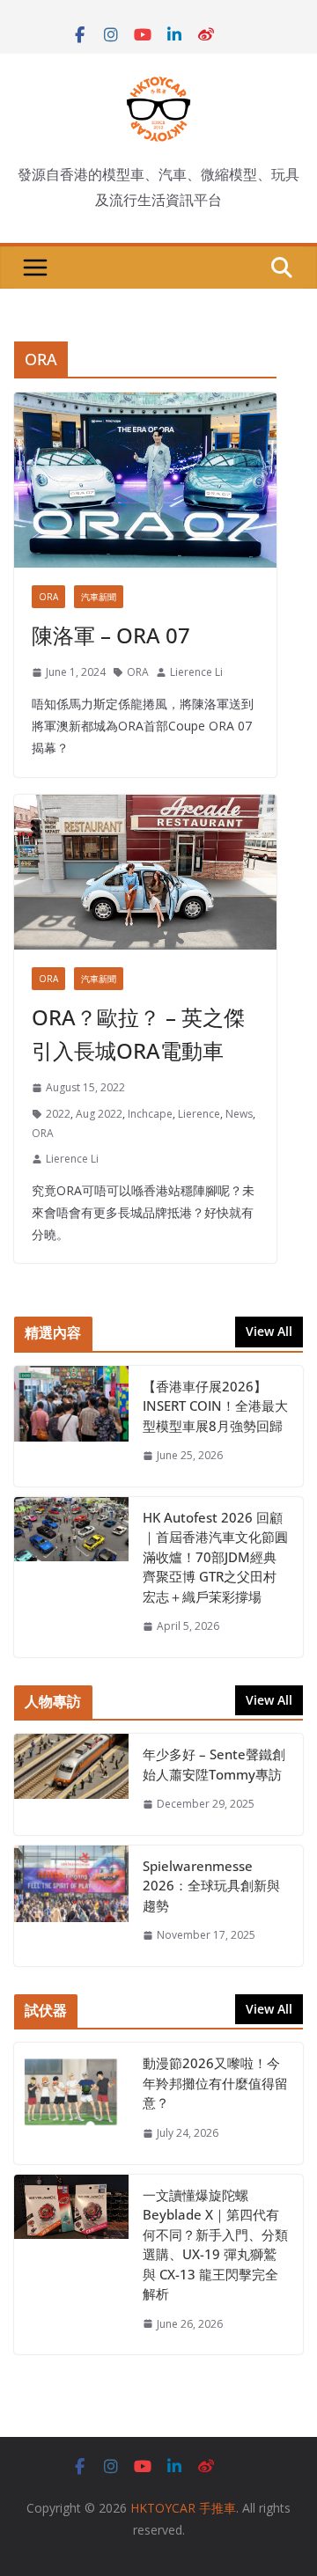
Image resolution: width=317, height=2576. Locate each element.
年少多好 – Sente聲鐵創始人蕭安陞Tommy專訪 (214, 1764)
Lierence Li (196, 672)
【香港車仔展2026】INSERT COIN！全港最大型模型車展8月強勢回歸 (215, 1406)
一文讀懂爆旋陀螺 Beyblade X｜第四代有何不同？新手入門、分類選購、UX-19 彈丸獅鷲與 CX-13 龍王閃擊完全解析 (215, 2245)
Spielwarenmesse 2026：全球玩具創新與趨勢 (211, 1886)
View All (269, 1331)
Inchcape (150, 1114)
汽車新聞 (99, 597)
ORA (48, 597)
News (239, 1114)
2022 (58, 1114)
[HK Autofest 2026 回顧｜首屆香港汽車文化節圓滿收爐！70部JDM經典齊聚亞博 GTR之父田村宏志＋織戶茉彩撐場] (71, 1577)
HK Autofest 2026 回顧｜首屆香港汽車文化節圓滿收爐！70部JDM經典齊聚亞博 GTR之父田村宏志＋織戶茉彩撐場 (215, 1557)
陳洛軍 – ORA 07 (111, 635)
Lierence (199, 1114)
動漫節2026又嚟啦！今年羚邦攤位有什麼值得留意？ (215, 2083)
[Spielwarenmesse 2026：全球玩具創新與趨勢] (71, 1906)
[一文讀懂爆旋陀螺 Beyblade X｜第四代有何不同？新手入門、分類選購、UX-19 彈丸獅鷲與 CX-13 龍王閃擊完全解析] (71, 2265)
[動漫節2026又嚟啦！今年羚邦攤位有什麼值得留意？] (71, 2103)
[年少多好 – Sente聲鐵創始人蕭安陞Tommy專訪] (71, 1784)
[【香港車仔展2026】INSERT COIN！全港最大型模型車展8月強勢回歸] (71, 1426)
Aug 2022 (99, 1114)
